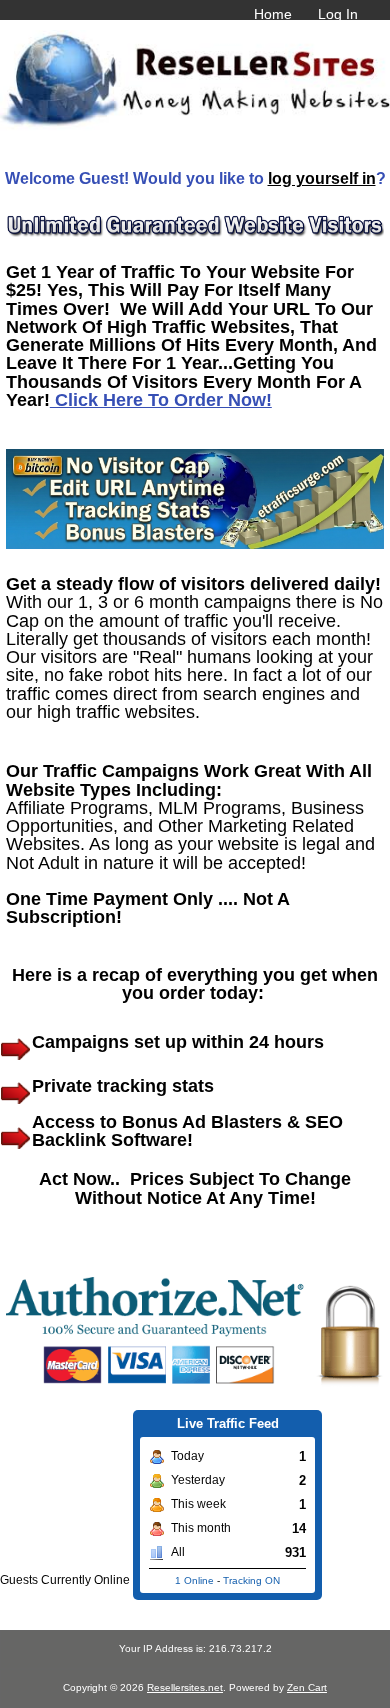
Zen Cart (307, 1687)
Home (273, 14)
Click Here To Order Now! (161, 400)
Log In (338, 14)
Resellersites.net (185, 1687)
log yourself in (322, 178)
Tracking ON (251, 1580)
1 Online (194, 1580)
